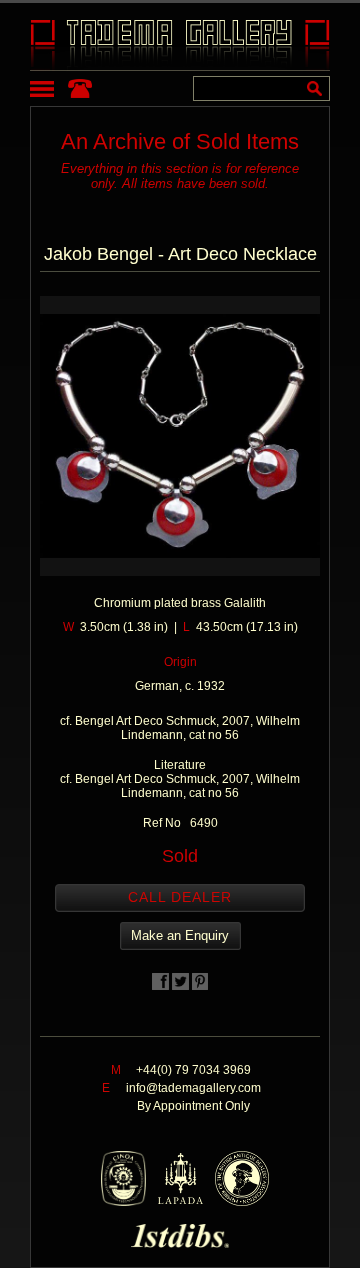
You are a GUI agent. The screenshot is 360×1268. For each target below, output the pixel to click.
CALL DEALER (180, 897)
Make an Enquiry (180, 935)
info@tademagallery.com (193, 1088)
